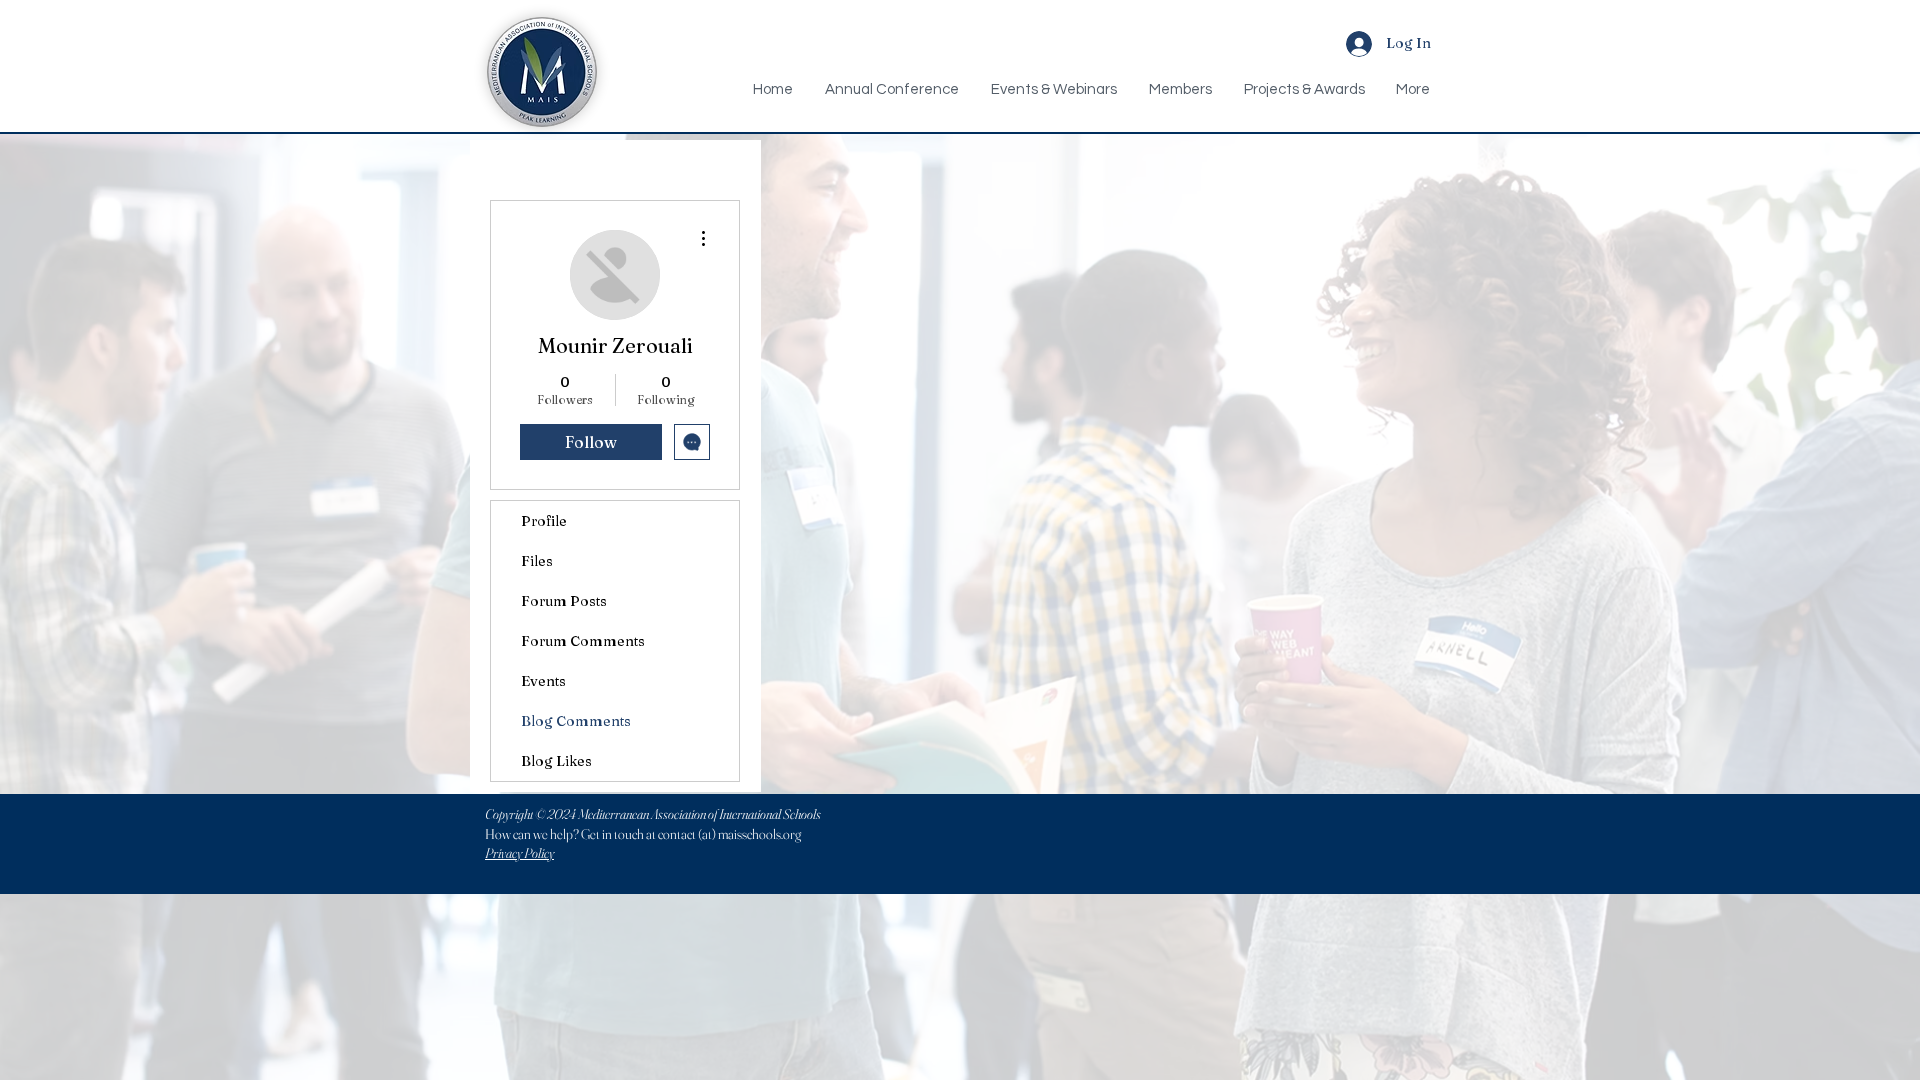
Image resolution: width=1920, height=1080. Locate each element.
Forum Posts (564, 601)
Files (537, 561)
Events (543, 681)
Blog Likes (556, 761)
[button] (1180, 90)
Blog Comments (576, 721)
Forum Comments (583, 641)
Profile (544, 521)
